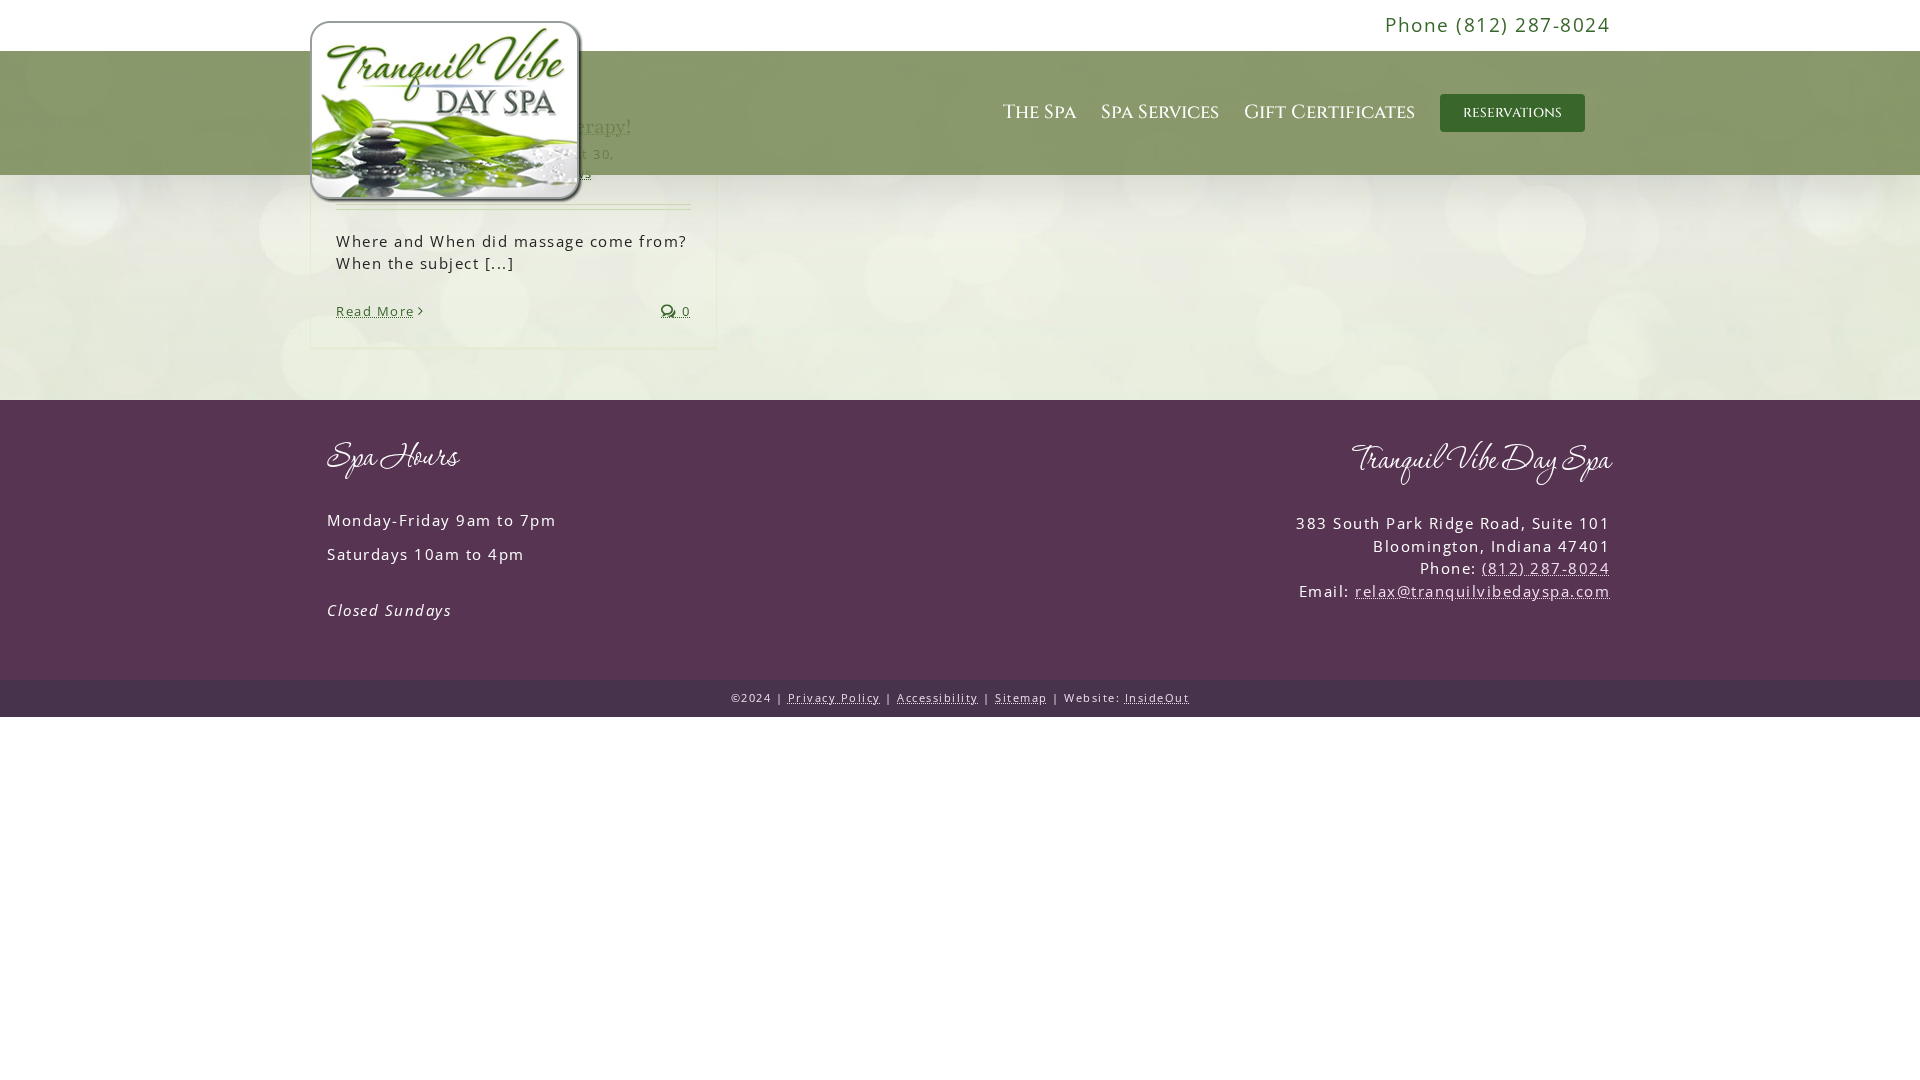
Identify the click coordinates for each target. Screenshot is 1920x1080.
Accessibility (938, 697)
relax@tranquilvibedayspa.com (1482, 591)
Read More (375, 311)
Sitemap (1021, 697)
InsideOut (1157, 697)
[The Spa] (447, 112)
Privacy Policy (834, 697)
